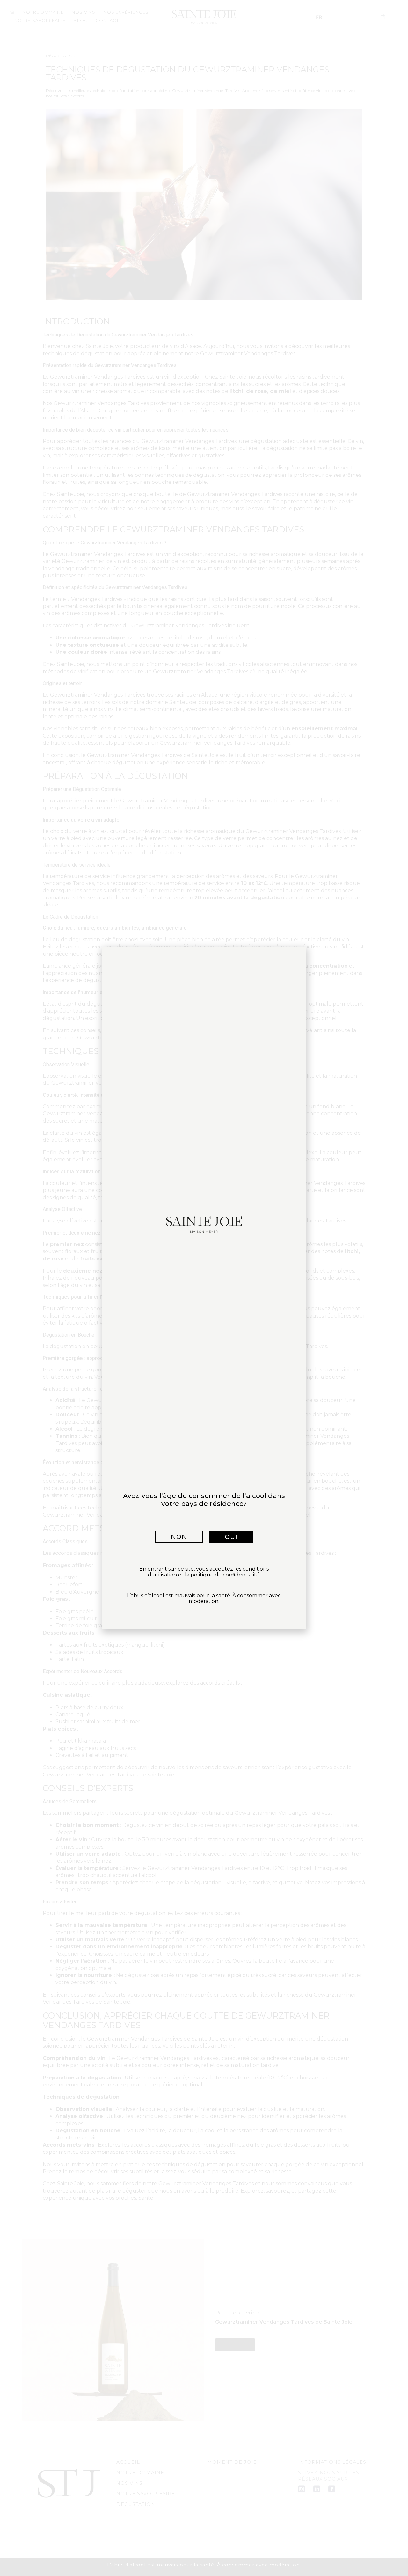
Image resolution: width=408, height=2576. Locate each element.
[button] (179, 1537)
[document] (204, 1288)
